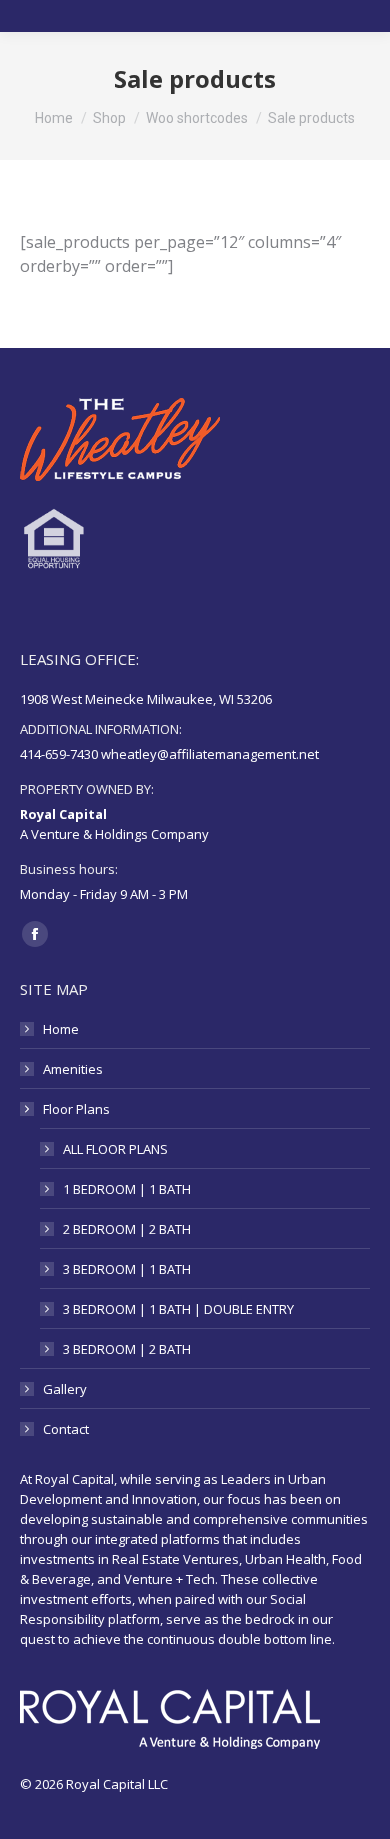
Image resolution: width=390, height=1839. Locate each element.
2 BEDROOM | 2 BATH (127, 1229)
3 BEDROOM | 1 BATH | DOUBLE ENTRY (178, 1309)
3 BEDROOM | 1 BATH (127, 1269)
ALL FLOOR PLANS (115, 1149)
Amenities (73, 1069)
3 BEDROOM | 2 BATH (127, 1349)
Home (61, 1029)
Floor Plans (76, 1109)
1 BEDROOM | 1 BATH (127, 1189)
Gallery (65, 1389)
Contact (66, 1429)
